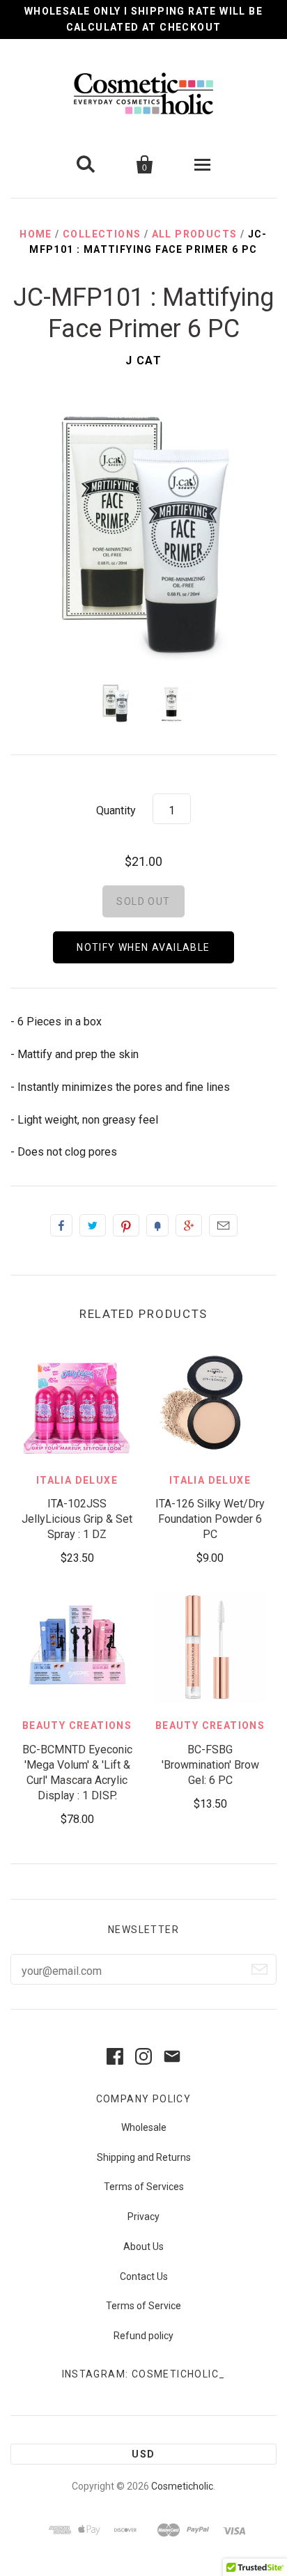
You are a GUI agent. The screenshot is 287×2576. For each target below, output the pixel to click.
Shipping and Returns (144, 2157)
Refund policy (143, 2336)
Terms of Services (144, 2187)
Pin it (126, 1225)
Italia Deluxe (77, 1480)
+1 (189, 1225)
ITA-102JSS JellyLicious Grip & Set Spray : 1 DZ (77, 1519)
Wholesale (144, 2127)
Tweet (93, 1225)
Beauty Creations (77, 1725)
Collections (102, 234)
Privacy (143, 2217)
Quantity (116, 810)
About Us (143, 2247)
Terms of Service (143, 2306)
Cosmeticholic (182, 2486)
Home (36, 234)
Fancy (157, 1225)
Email (223, 1225)
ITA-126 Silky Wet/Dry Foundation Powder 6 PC (210, 1519)
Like (61, 1225)
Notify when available (143, 947)
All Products (195, 234)
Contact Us (144, 2276)
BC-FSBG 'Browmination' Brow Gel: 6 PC (210, 1765)
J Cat (144, 360)
